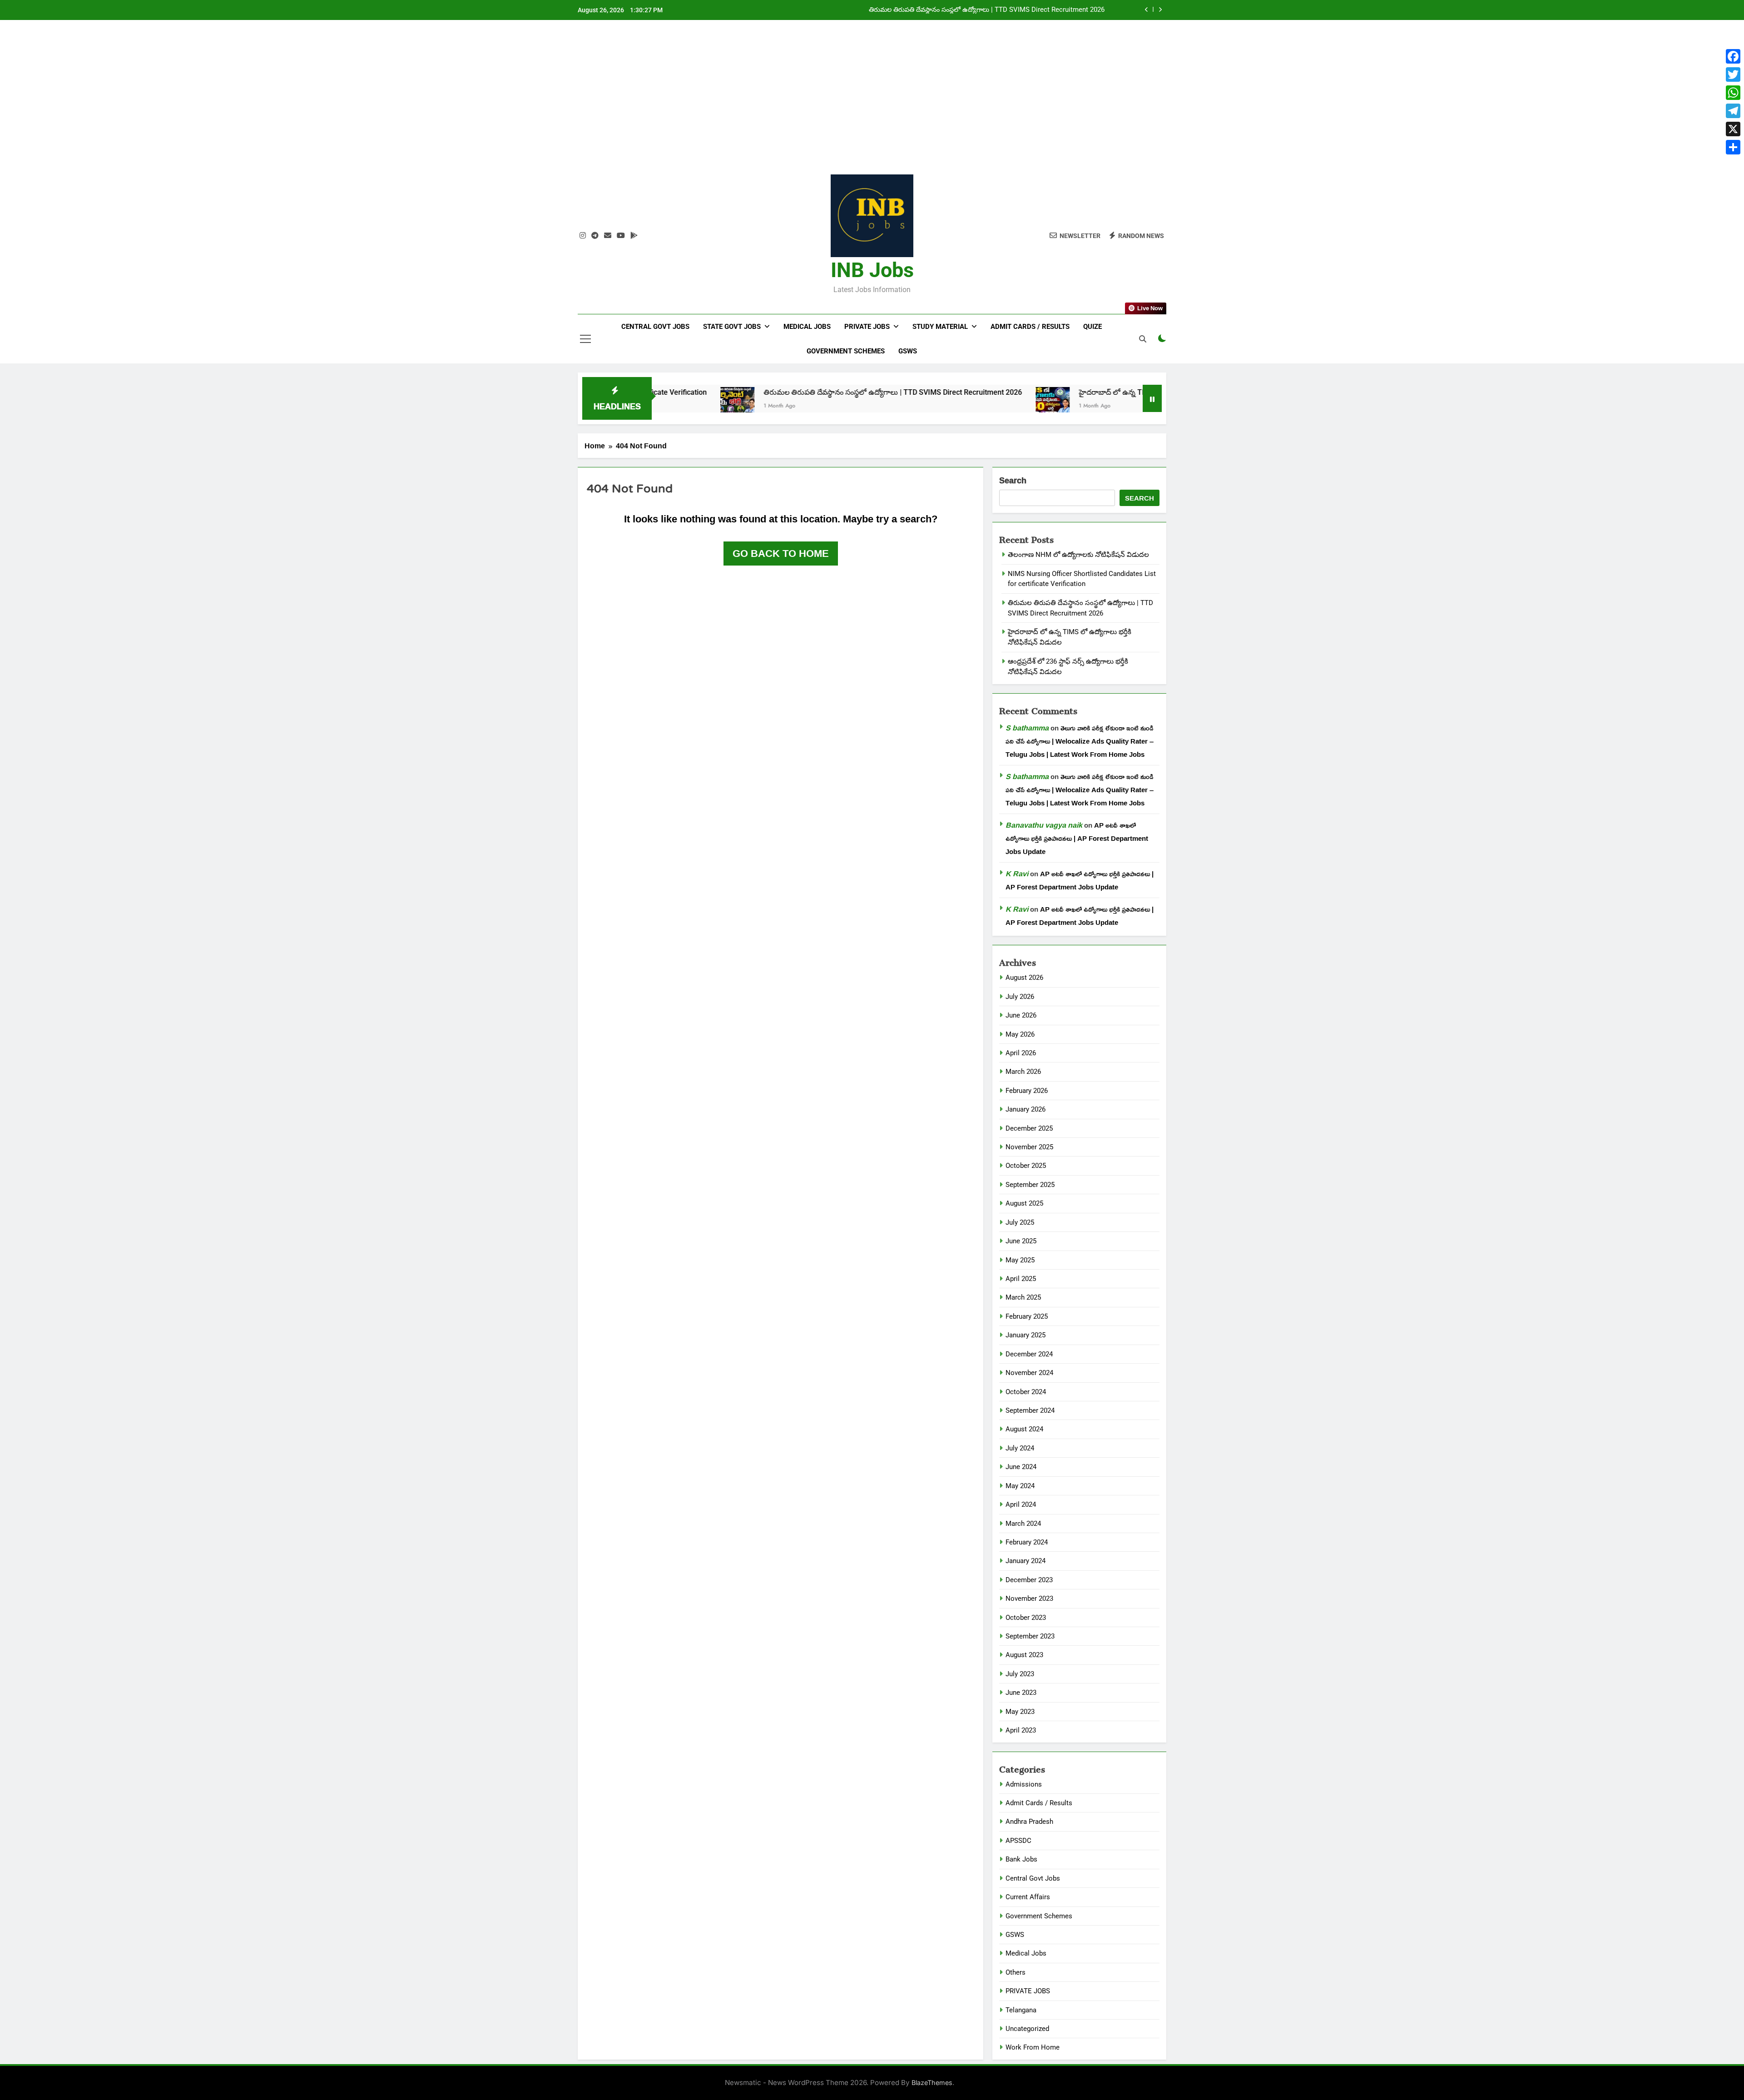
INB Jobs (872, 270)
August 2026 (1024, 978)
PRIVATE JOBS (1028, 1991)
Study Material (940, 327)
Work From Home (1033, 2047)
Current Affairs (1028, 1897)
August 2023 (1024, 1655)
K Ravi (1017, 874)
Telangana (1021, 2010)
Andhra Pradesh (1029, 1822)
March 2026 (1023, 1072)
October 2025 (1026, 1166)
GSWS (908, 351)
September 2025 (1030, 1185)
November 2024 (1029, 1373)
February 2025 (1027, 1316)
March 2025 (1023, 1297)
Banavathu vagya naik (1044, 825)
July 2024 (1020, 1448)
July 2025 (1020, 1222)
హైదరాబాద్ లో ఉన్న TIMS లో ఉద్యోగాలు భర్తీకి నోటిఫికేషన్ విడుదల (1018, 10)
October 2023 (1026, 1618)
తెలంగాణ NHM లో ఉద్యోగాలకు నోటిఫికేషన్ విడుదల (1078, 555)
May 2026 (1020, 1034)
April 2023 (1021, 1730)
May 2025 (1020, 1260)
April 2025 (1021, 1279)
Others (1016, 1972)
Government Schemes (846, 351)
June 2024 (1021, 1467)
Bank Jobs (1021, 1859)
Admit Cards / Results (1030, 327)
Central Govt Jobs (655, 327)
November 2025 (1029, 1147)
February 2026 (1027, 1091)
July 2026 (1020, 997)
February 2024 (1027, 1542)
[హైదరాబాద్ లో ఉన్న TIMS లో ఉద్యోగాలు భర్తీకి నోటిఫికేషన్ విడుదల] (917, 404)
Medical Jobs (807, 327)
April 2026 (1021, 1053)
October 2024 (1026, 1392)
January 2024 (1026, 1561)
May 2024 (1020, 1486)
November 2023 (1029, 1599)
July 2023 (1020, 1674)
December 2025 (1029, 1128)
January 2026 (1026, 1109)
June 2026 (1021, 1015)
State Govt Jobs (732, 327)
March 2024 (1023, 1524)
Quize (1092, 327)
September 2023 (1030, 1636)
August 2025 (1024, 1203)
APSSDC (1018, 1841)
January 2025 (1026, 1335)
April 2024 (1021, 1504)
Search (1013, 481)
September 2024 (1030, 1410)
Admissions (1024, 1784)
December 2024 (1029, 1354)
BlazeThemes (932, 2083)
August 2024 (1024, 1429)
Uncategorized (1027, 2029)
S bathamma (1027, 728)
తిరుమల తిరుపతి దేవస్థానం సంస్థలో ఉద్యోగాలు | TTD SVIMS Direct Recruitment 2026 (757, 392)
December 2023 (1029, 1580)
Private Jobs (867, 327)
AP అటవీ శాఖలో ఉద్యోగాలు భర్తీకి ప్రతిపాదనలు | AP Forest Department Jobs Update (1077, 838)
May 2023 (1020, 1712)
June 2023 (1021, 1693)
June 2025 (1021, 1241)
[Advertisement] (872, 104)
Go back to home (781, 553)
